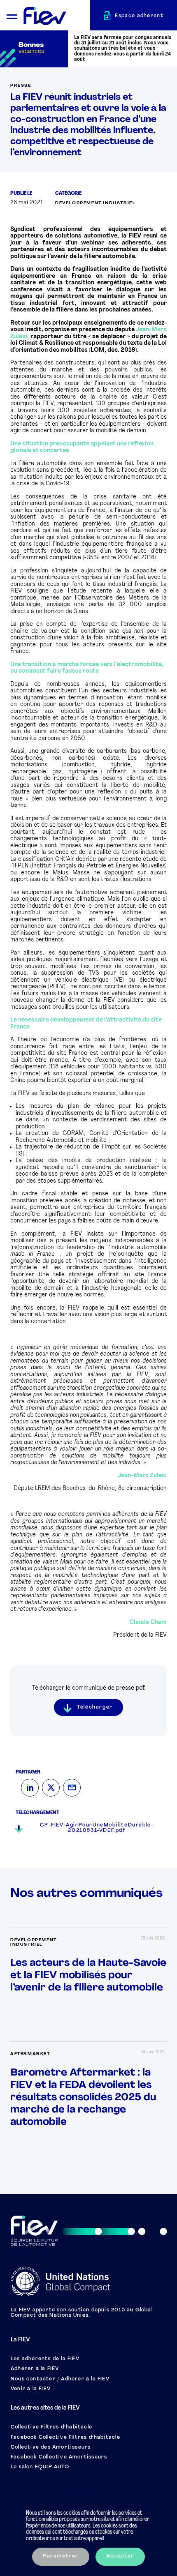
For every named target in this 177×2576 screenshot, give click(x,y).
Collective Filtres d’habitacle (51, 2427)
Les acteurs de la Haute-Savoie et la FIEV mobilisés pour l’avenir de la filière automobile (88, 1975)
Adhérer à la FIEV (35, 2369)
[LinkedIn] (30, 1788)
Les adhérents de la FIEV (45, 2359)
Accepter (120, 2556)
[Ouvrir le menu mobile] (12, 15)
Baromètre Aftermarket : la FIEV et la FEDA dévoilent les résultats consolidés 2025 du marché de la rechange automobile (83, 2097)
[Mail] (72, 1788)
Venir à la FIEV (31, 2389)
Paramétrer (61, 2556)
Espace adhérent (139, 16)
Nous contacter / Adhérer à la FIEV (60, 2379)
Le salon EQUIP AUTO (40, 2467)
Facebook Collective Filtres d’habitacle (65, 2438)
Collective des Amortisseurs (51, 2447)
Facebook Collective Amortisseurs (59, 2457)
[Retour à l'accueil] (57, 16)
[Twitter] (51, 1788)
